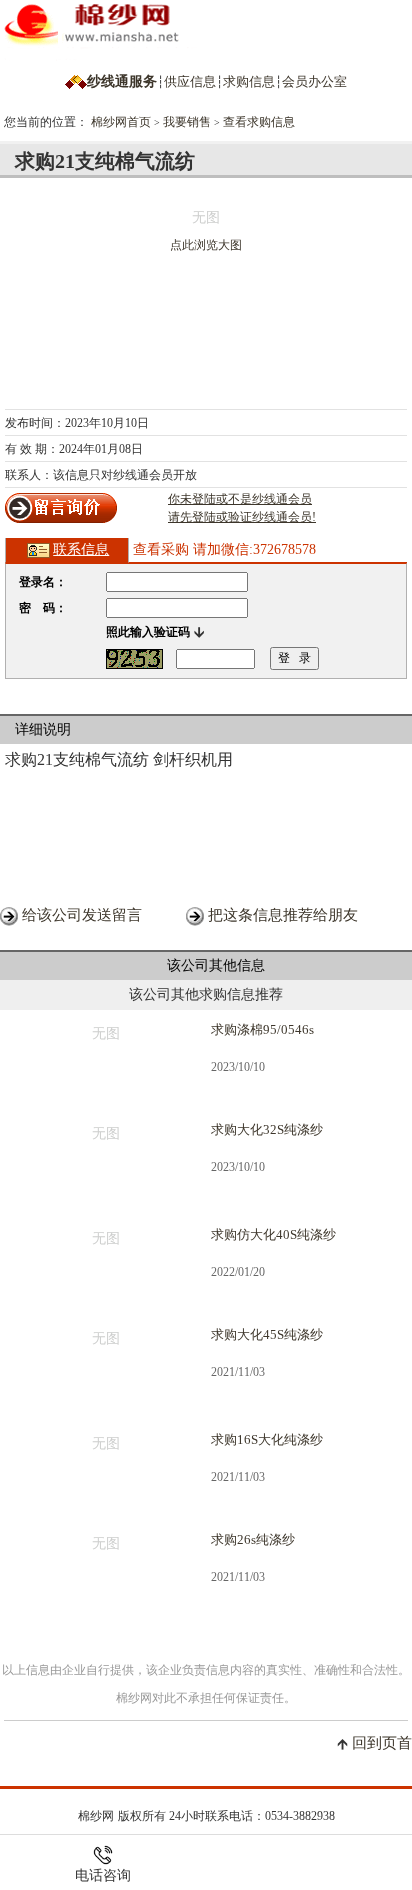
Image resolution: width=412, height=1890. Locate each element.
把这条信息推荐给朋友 (283, 915)
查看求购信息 (259, 122)
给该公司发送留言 (82, 915)
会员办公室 (314, 81)
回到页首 (382, 1743)
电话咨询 (103, 1875)
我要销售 (187, 122)
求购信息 (249, 81)
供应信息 (190, 81)
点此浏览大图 (206, 245)
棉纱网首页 (121, 122)
